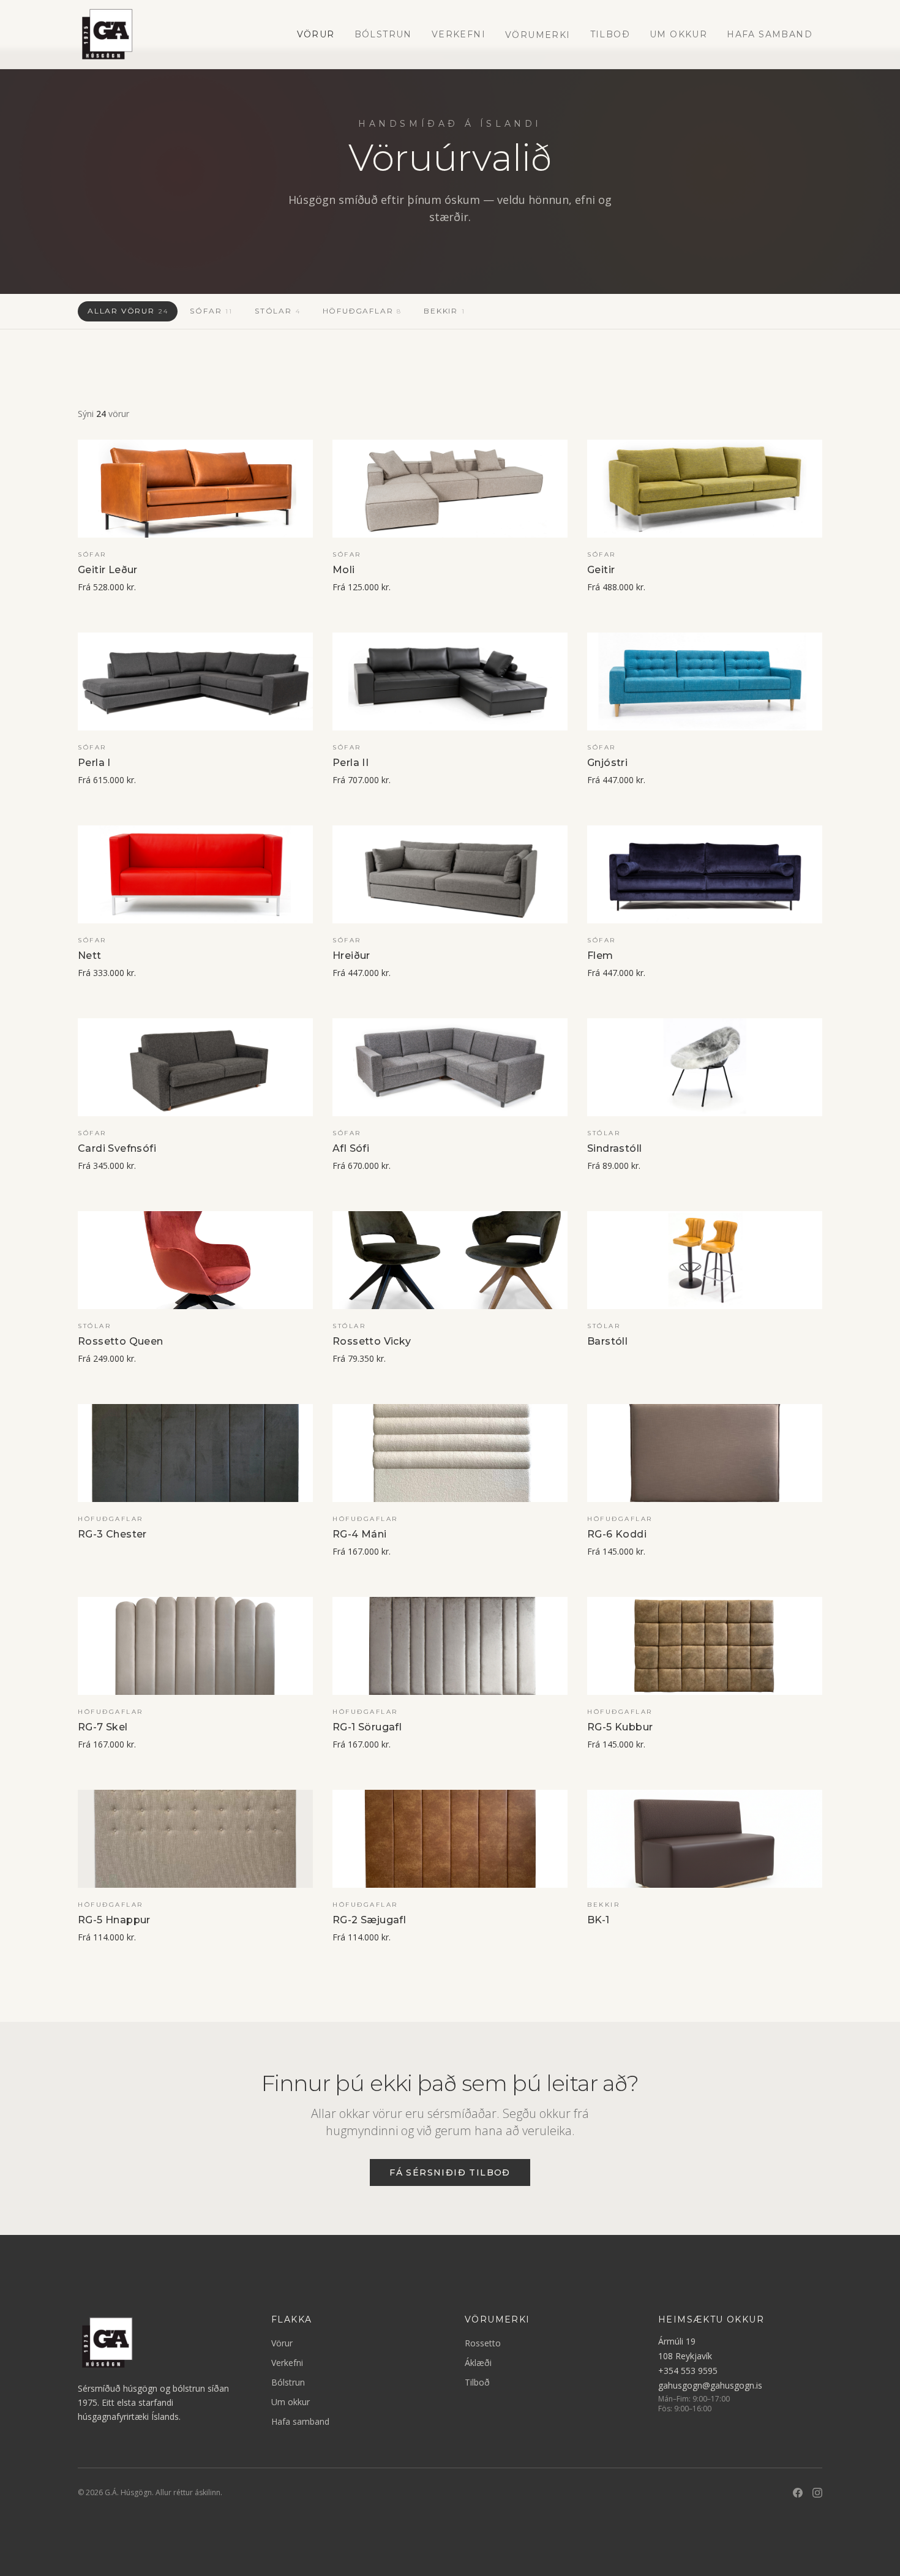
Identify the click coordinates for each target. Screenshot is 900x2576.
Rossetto (483, 2343)
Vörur (316, 34)
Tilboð (610, 34)
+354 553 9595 (688, 2371)
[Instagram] (817, 2493)
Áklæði (478, 2363)
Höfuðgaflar (362, 311)
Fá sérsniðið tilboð (450, 2172)
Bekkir (444, 311)
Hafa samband (770, 34)
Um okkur (678, 34)
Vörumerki (538, 35)
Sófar (211, 311)
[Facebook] (798, 2493)
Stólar (278, 311)
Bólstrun (383, 34)
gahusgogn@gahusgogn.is (710, 2385)
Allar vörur (128, 311)
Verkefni (459, 34)
